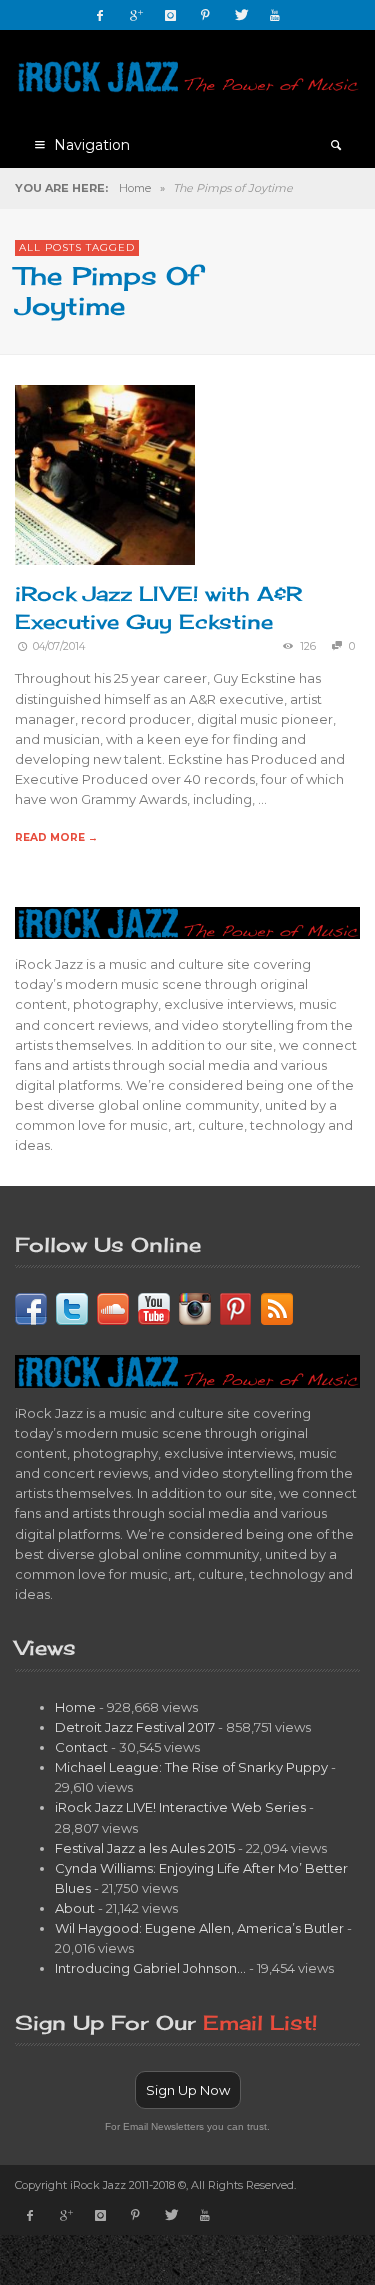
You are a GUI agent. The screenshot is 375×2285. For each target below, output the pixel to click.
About (75, 1908)
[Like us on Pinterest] (236, 1307)
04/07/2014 (59, 646)
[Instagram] (170, 15)
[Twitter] (240, 15)
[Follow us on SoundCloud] (113, 1307)
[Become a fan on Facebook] (31, 1307)
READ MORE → (56, 837)
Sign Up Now (188, 2090)
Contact (81, 1747)
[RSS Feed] (277, 1307)
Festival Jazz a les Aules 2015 (145, 1848)
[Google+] (135, 15)
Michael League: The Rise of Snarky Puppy (191, 1767)
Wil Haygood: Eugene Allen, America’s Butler (199, 1928)
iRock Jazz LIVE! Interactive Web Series (180, 1807)
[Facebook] (100, 15)
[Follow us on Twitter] (72, 1307)
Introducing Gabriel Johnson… (150, 1968)
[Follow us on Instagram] (195, 1307)
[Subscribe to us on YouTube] (154, 1307)
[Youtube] (275, 15)
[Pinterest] (205, 15)
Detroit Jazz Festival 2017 (135, 1727)
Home (135, 188)
